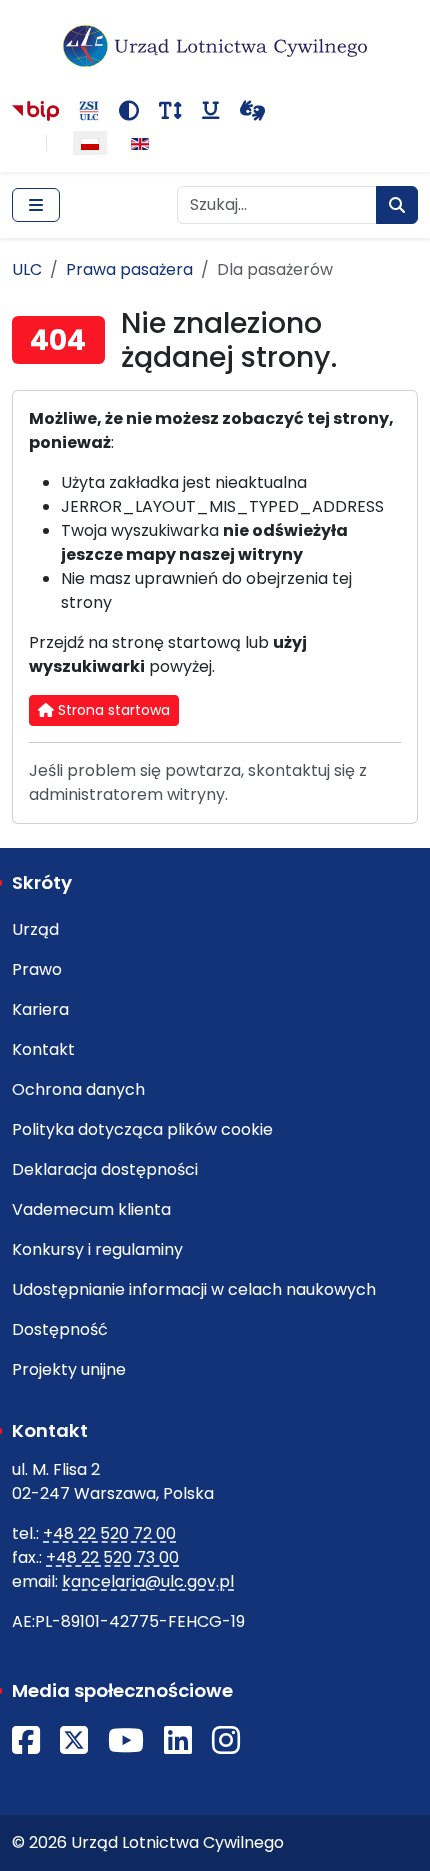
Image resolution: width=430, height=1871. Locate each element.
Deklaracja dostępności (105, 1169)
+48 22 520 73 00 (112, 1557)
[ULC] (215, 46)
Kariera (40, 1009)
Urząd (35, 929)
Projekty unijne (69, 1369)
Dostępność (60, 1329)
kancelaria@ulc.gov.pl (148, 1581)
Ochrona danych (78, 1089)
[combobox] (277, 205)
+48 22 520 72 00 (109, 1533)
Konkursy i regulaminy (97, 1249)
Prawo (37, 969)
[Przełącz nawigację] (36, 205)
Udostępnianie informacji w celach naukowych (194, 1289)
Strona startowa (112, 710)
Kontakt (43, 1049)
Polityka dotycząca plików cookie (142, 1129)
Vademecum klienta (91, 1209)
